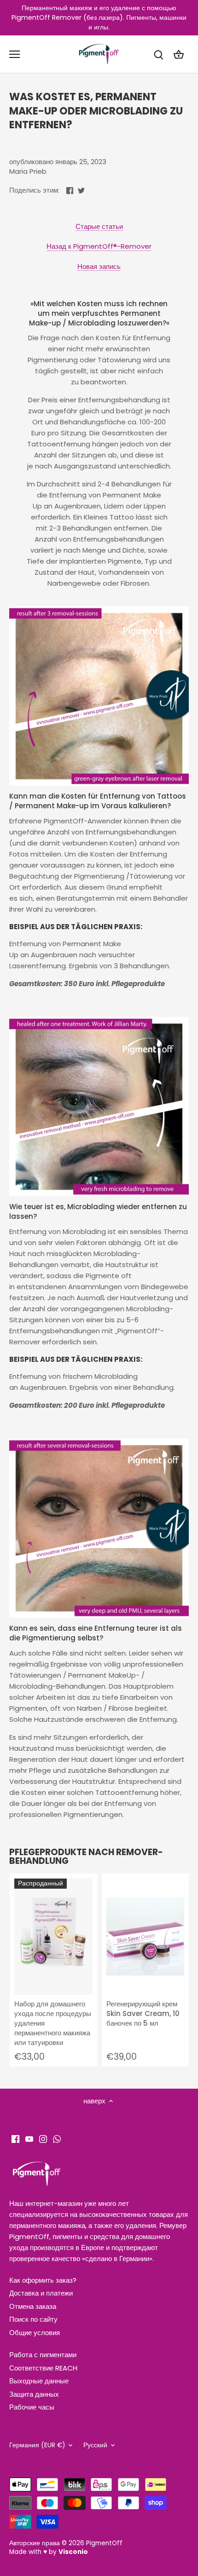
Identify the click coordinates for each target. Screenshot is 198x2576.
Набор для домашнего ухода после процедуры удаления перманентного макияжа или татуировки (53, 2023)
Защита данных (34, 2394)
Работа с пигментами (43, 2355)
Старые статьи (99, 226)
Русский (95, 2445)
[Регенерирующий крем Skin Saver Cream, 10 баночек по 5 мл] (146, 1937)
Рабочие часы (32, 2407)
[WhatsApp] (57, 2138)
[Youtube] (29, 2138)
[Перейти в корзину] (179, 54)
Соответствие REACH (43, 2368)
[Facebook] (15, 2138)
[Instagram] (43, 2138)
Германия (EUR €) (37, 2445)
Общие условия (35, 2333)
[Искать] (158, 54)
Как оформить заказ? (43, 2280)
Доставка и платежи (41, 2293)
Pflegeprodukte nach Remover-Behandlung (86, 1856)
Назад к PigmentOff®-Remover (99, 246)
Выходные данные (39, 2381)
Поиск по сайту (33, 2319)
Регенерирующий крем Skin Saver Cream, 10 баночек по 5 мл (143, 2013)
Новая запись (99, 266)
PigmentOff (104, 2543)
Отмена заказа (33, 2306)
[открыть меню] (15, 54)
